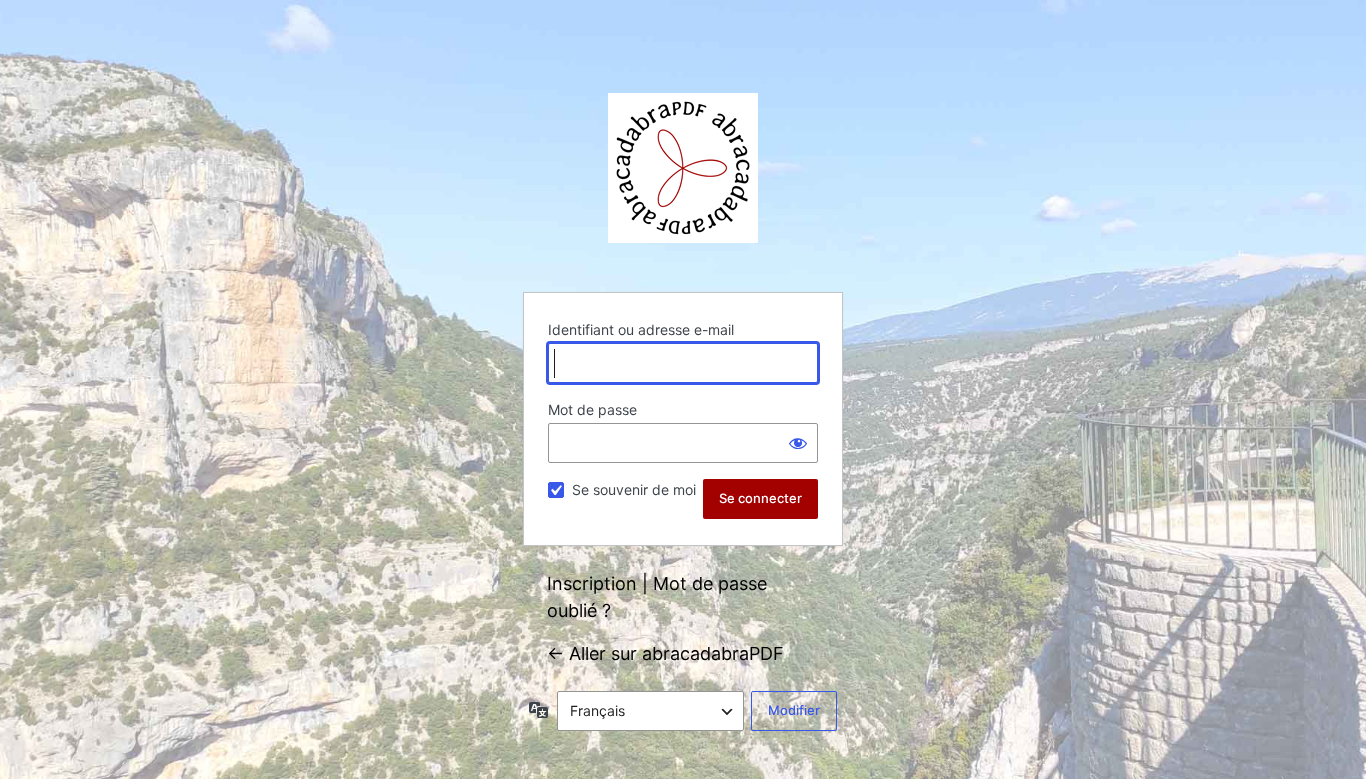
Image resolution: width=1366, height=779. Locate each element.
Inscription (592, 583)
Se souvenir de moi (634, 489)
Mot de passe (592, 409)
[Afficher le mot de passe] (798, 443)
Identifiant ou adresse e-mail (641, 329)
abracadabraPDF (683, 168)
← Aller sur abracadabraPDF (665, 653)
